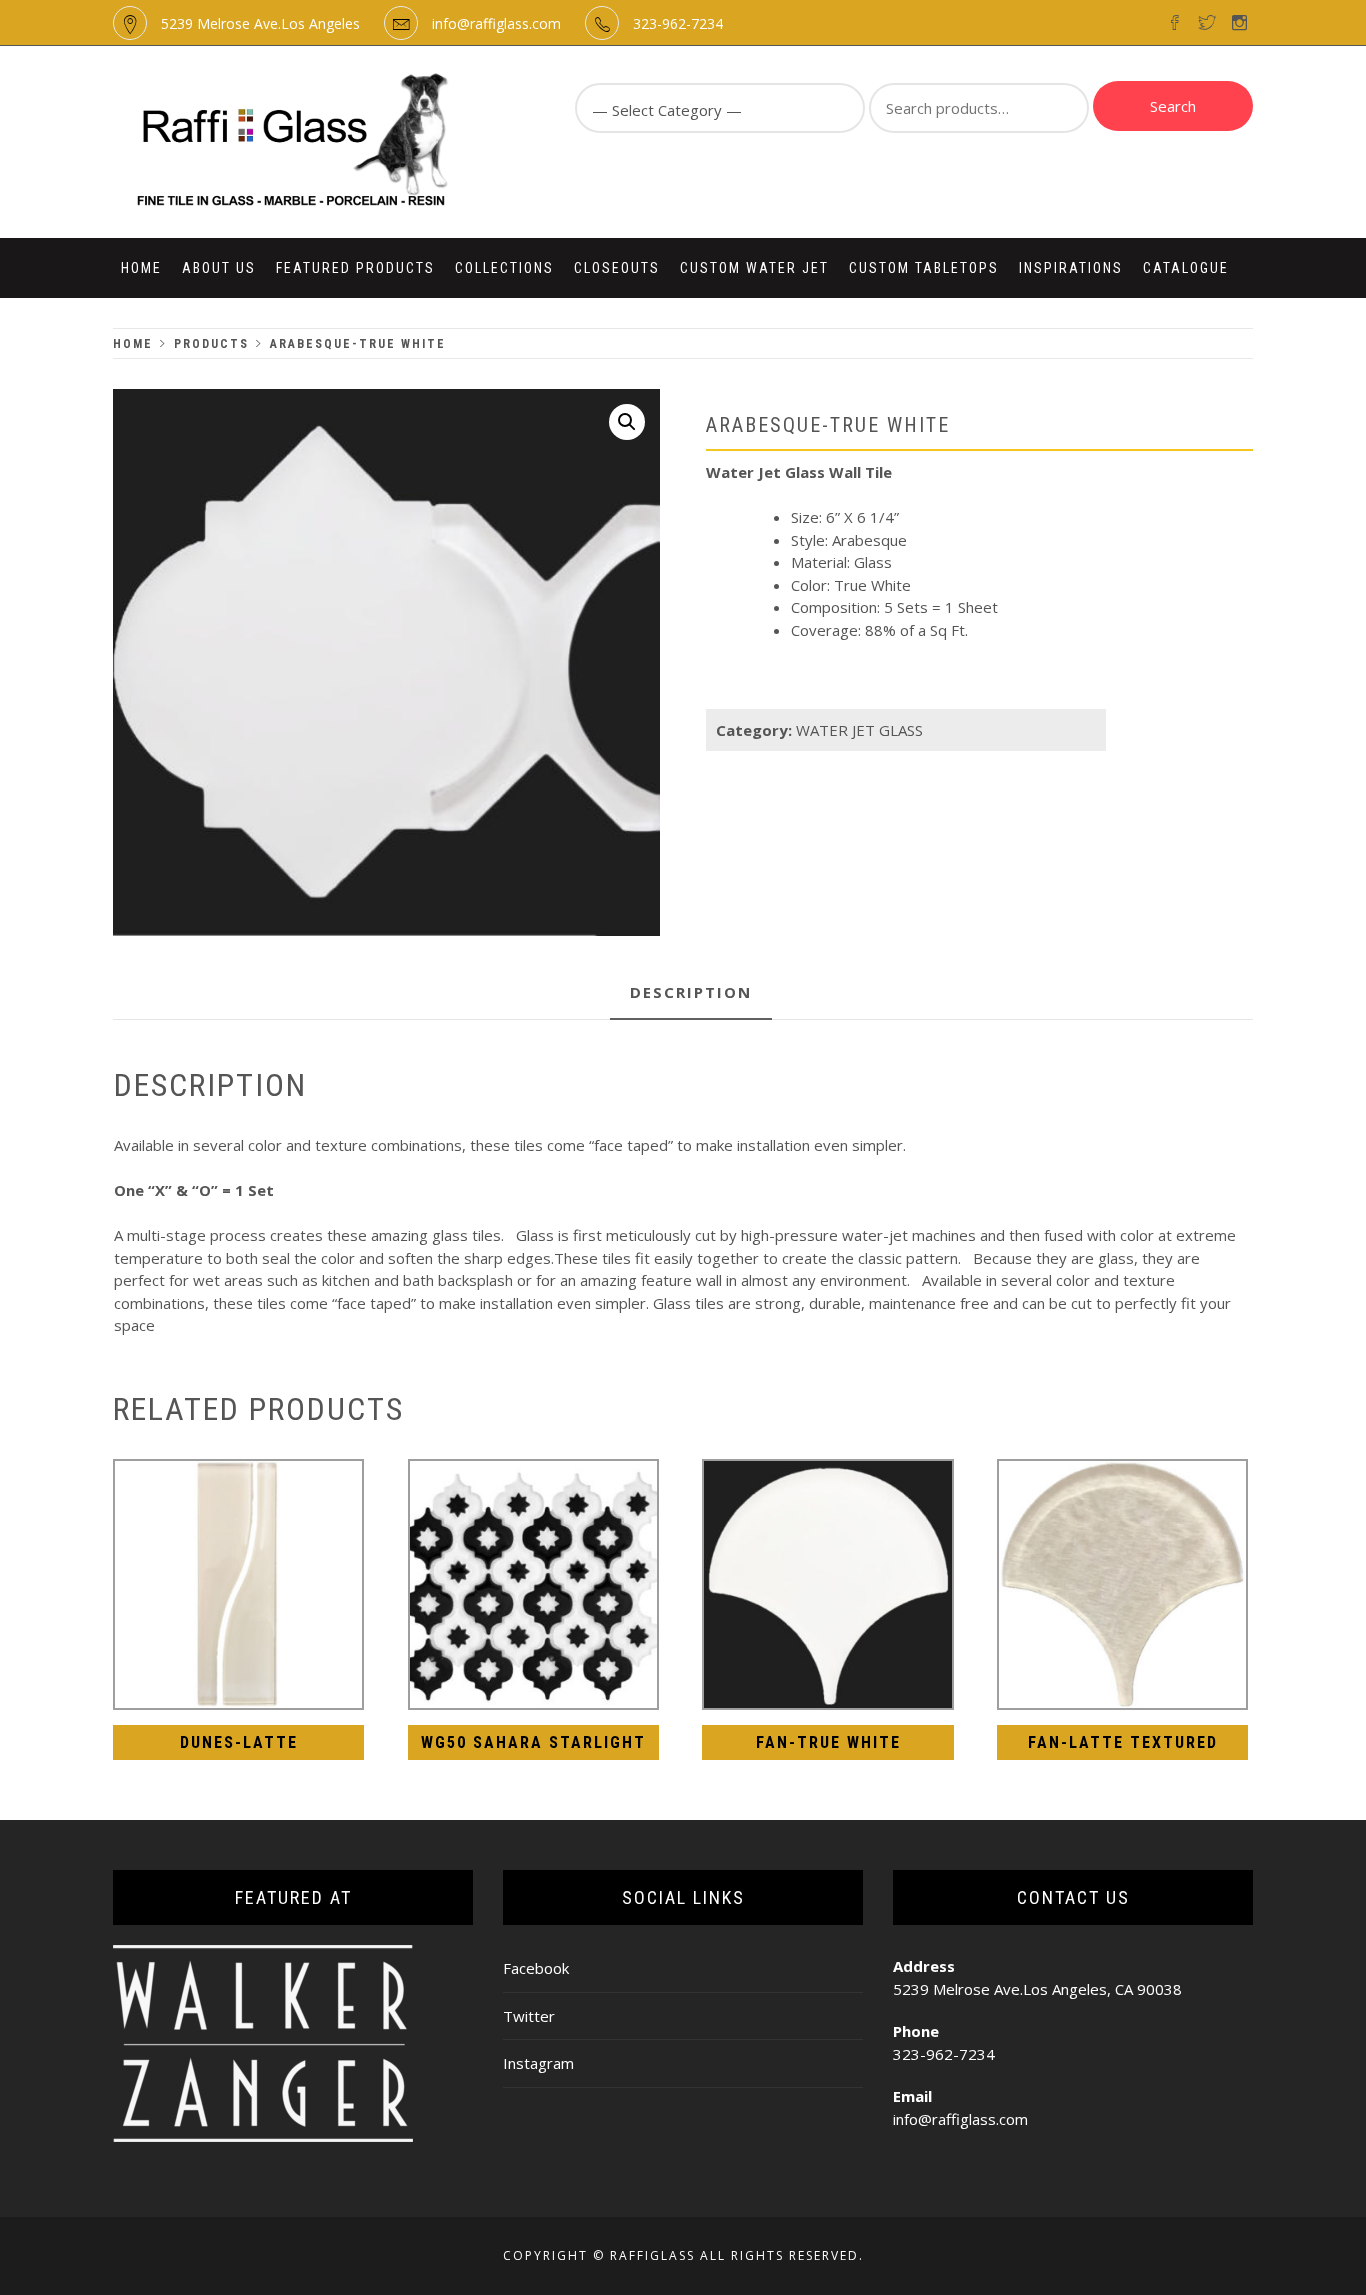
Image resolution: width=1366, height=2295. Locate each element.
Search (1173, 106)
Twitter (529, 2016)
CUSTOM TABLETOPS (924, 268)
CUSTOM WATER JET (754, 268)
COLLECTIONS (504, 268)
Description (691, 992)
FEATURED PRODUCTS (355, 268)
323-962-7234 (678, 23)
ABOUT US (219, 268)
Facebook (536, 1968)
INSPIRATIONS (1071, 268)
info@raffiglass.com (496, 23)
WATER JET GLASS (859, 730)
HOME (141, 268)
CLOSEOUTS (617, 268)
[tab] (691, 993)
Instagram (538, 2063)
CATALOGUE (1186, 268)
